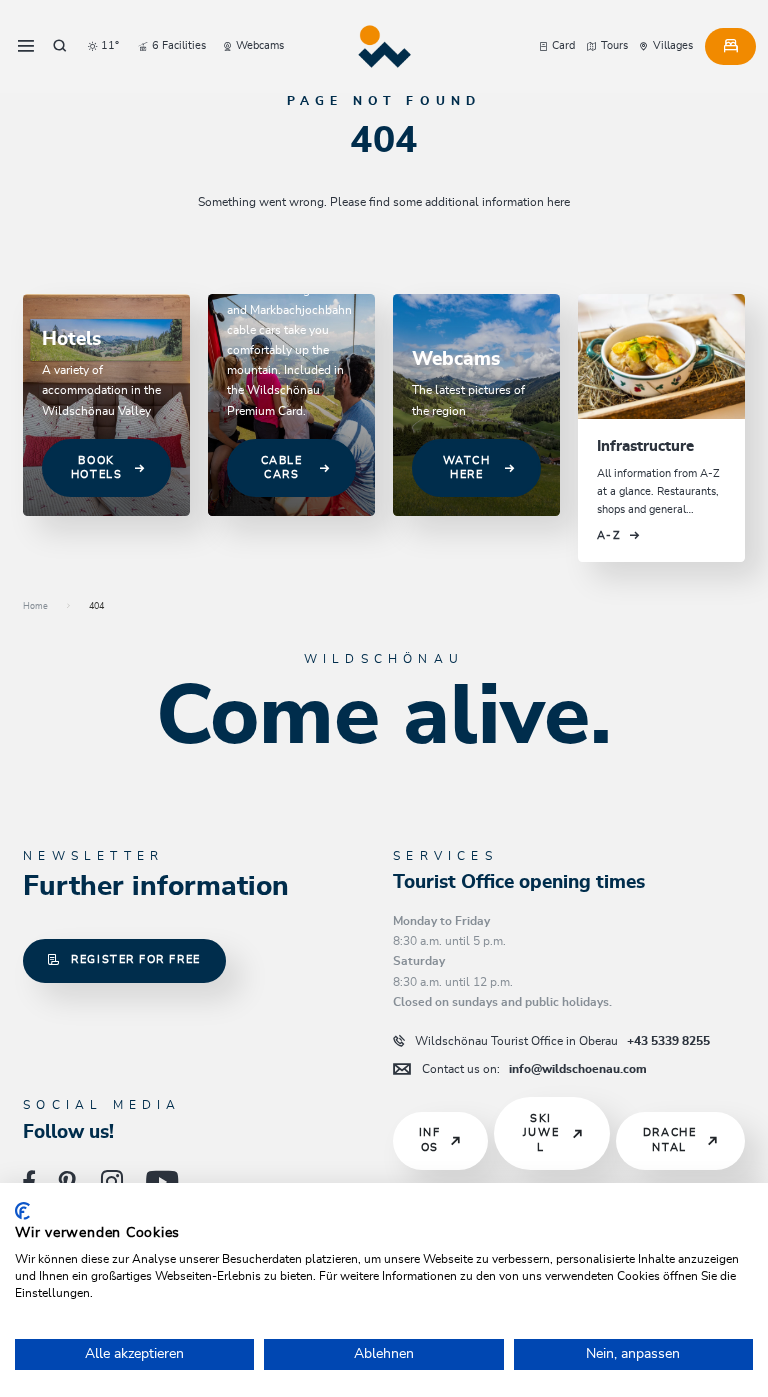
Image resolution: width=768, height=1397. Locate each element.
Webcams (456, 359)
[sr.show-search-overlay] (59, 46)
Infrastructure (645, 446)
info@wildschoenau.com (534, 1069)
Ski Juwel (541, 1133)
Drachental (669, 1140)
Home (35, 606)
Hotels (71, 339)
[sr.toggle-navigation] (26, 46)
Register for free (135, 959)
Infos (430, 1140)
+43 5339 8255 (562, 1041)
